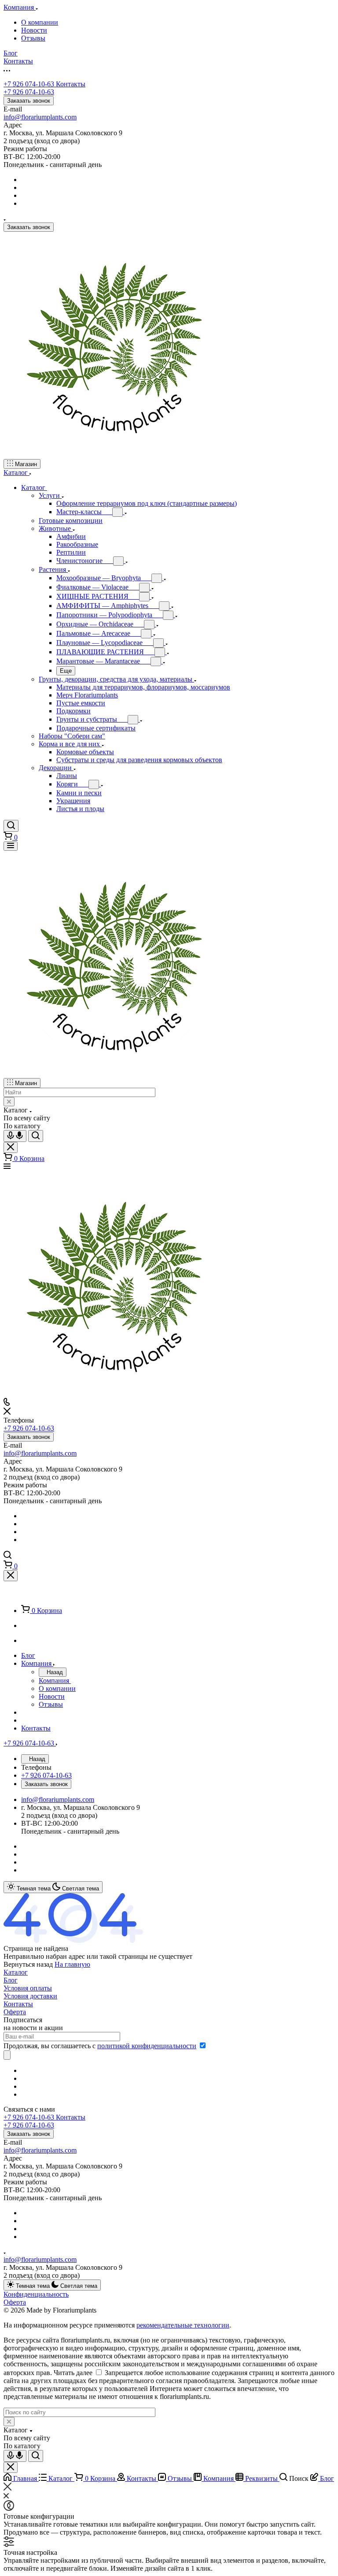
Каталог (16, 1972)
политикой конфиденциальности (147, 2046)
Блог (11, 1980)
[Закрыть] (11, 1576)
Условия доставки (30, 1996)
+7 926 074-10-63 (44, 84)
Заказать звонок (29, 101)
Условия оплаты (28, 1988)
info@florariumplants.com (40, 117)
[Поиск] (11, 826)
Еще (66, 671)
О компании (40, 22)
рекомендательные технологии (183, 2325)
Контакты (18, 2004)
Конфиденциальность (36, 2294)
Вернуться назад (28, 1964)
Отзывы (33, 38)
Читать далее (73, 2373)
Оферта (15, 2012)
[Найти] (36, 1136)
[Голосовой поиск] (15, 1136)
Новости (34, 30)
